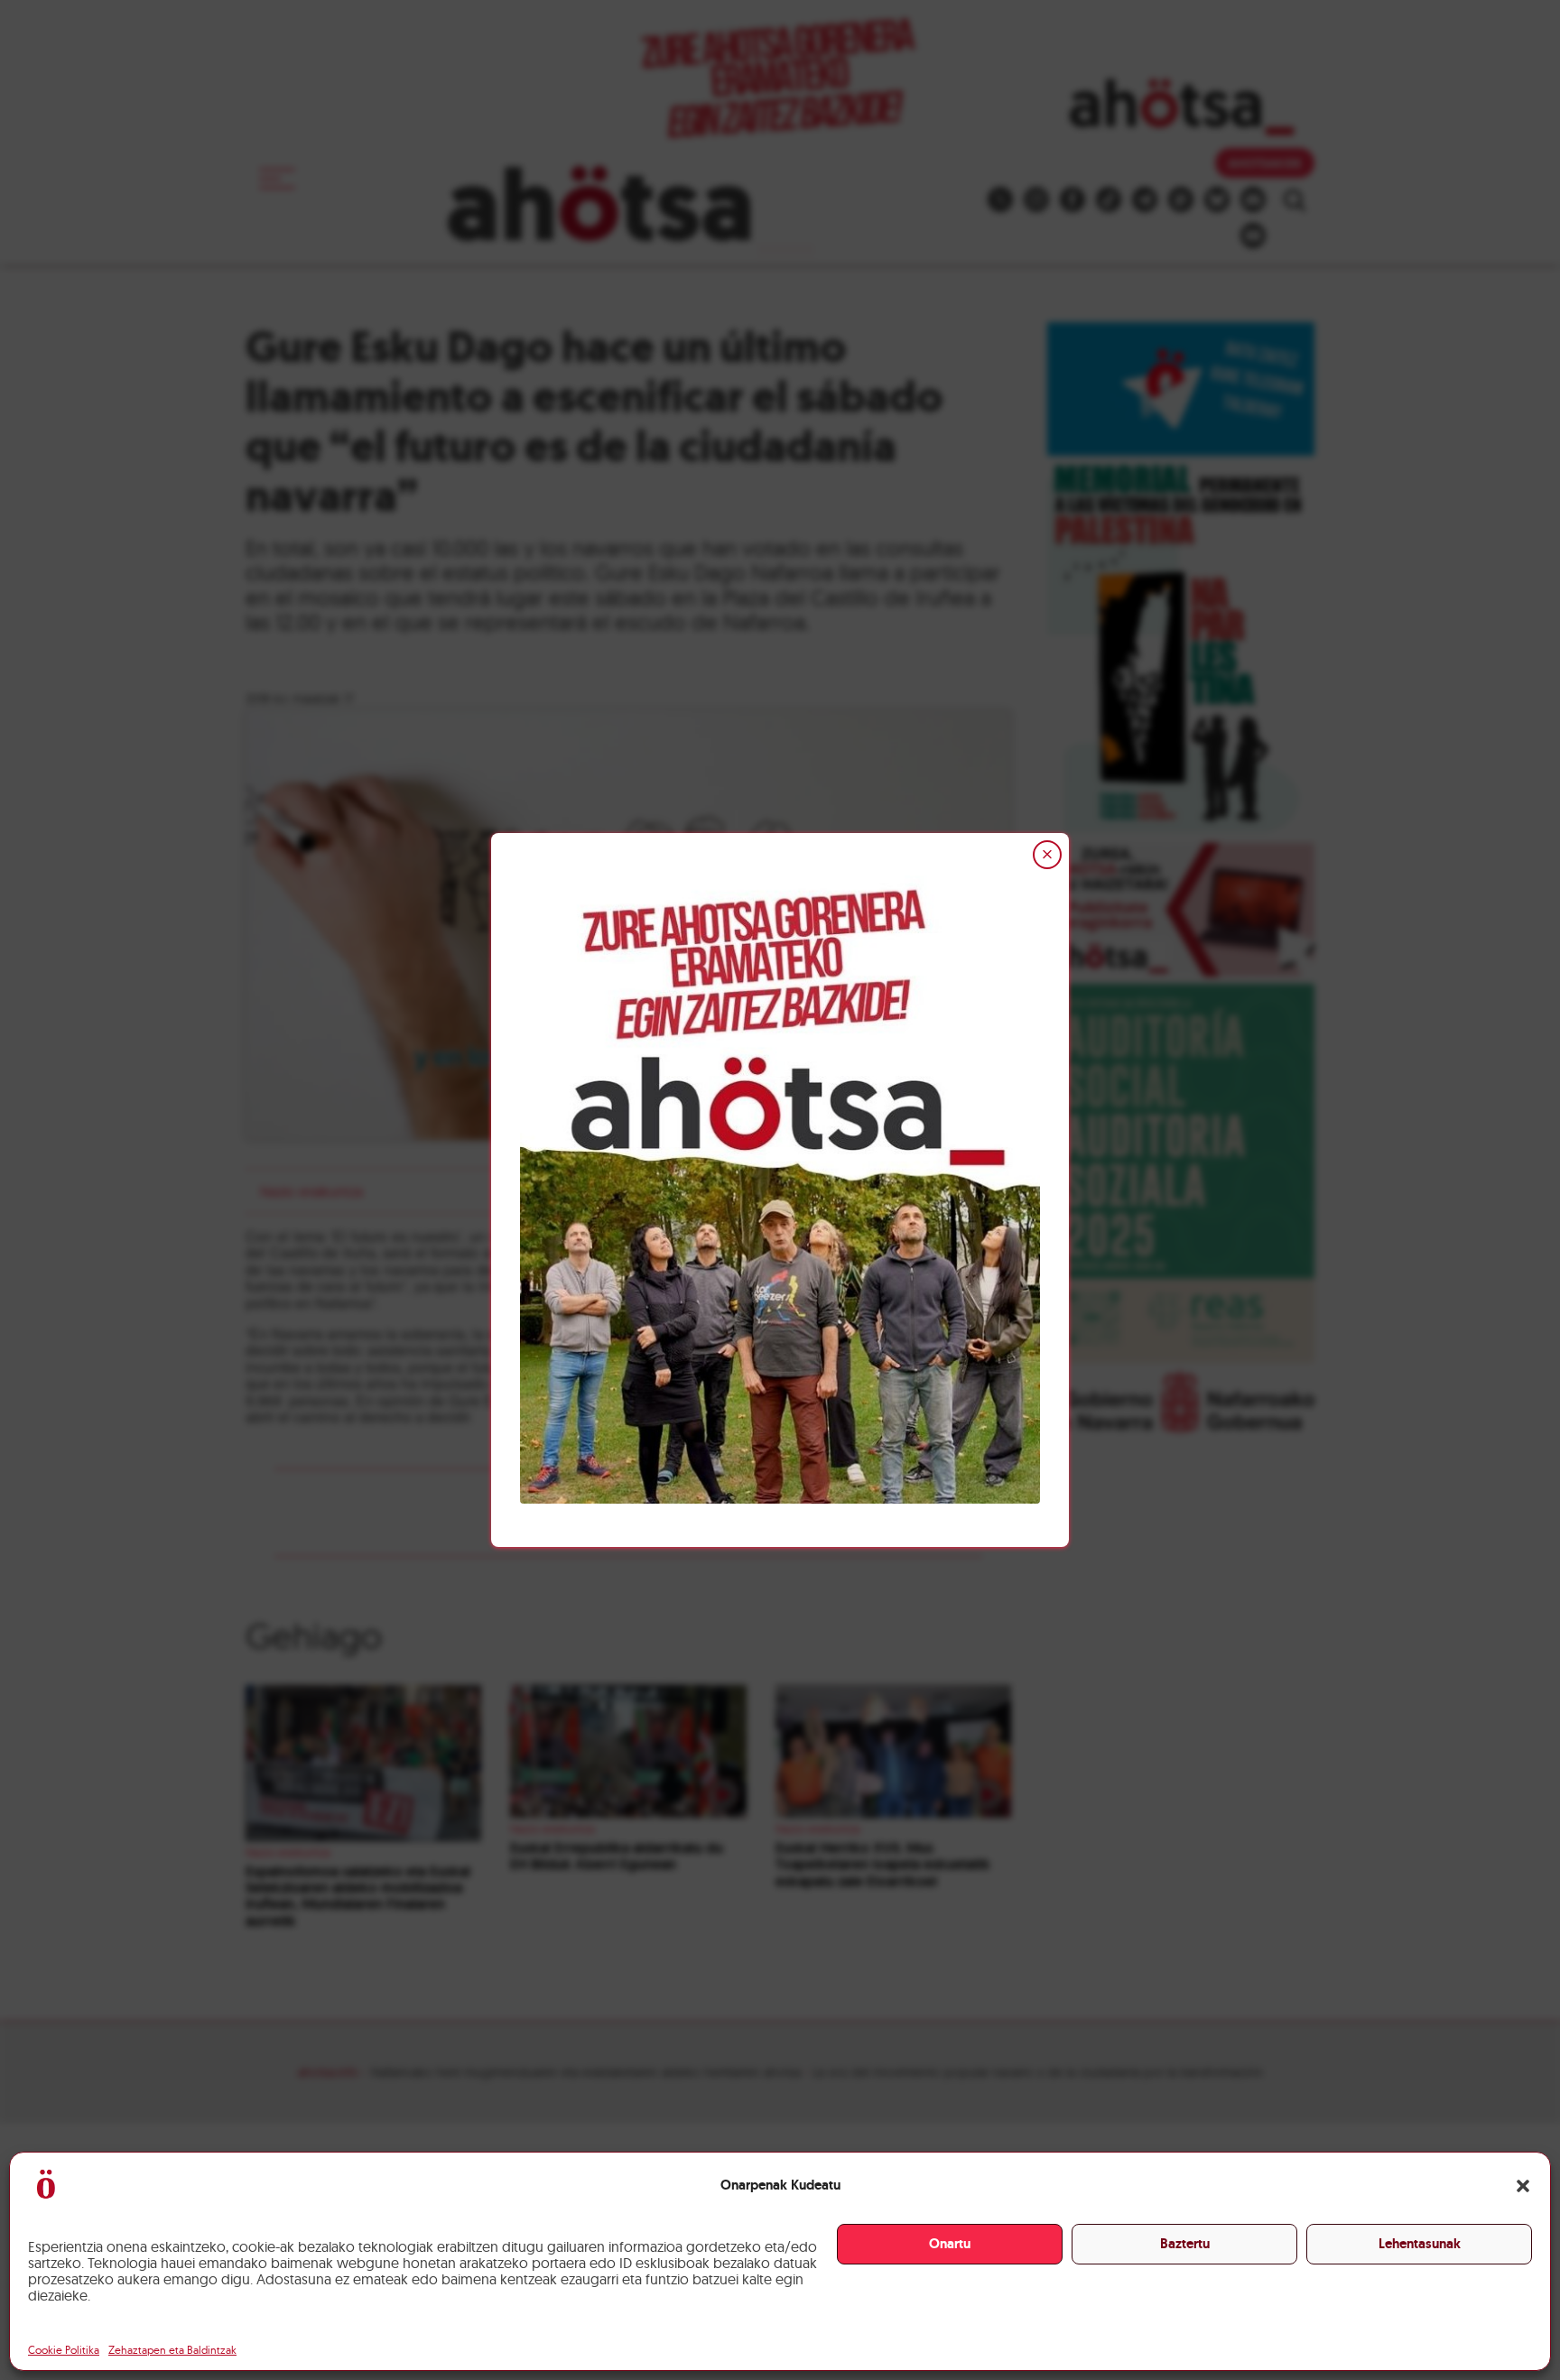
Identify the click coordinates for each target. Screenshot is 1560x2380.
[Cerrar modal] (1047, 855)
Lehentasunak (1420, 2244)
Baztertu (1185, 2244)
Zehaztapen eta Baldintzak (172, 2350)
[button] (1523, 2186)
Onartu (950, 2244)
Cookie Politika (64, 2350)
